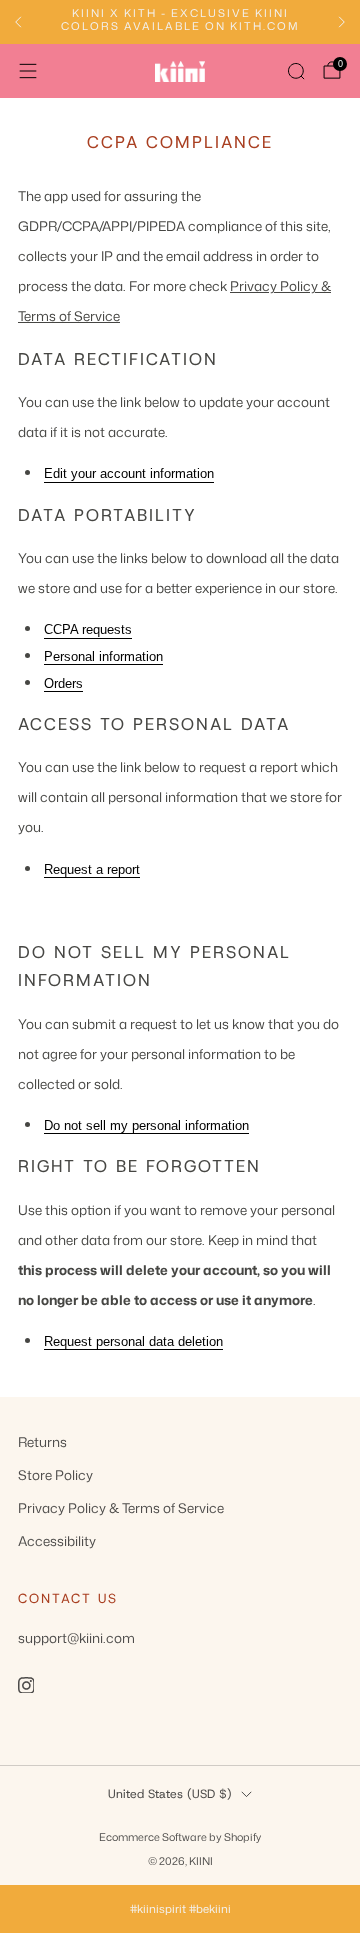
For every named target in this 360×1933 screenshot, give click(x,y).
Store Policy (55, 1474)
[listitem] (180, 22)
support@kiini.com (76, 1637)
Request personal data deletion (133, 1341)
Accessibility (57, 1540)
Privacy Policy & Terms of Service (121, 1507)
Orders (63, 683)
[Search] (296, 71)
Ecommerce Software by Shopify (180, 1836)
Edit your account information (129, 473)
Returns (42, 1441)
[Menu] (28, 71)
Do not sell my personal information (146, 1125)
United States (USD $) (170, 1794)
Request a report (92, 869)
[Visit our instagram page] (26, 1685)
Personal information (103, 656)
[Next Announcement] (342, 22)
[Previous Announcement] (18, 22)
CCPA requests (88, 629)
